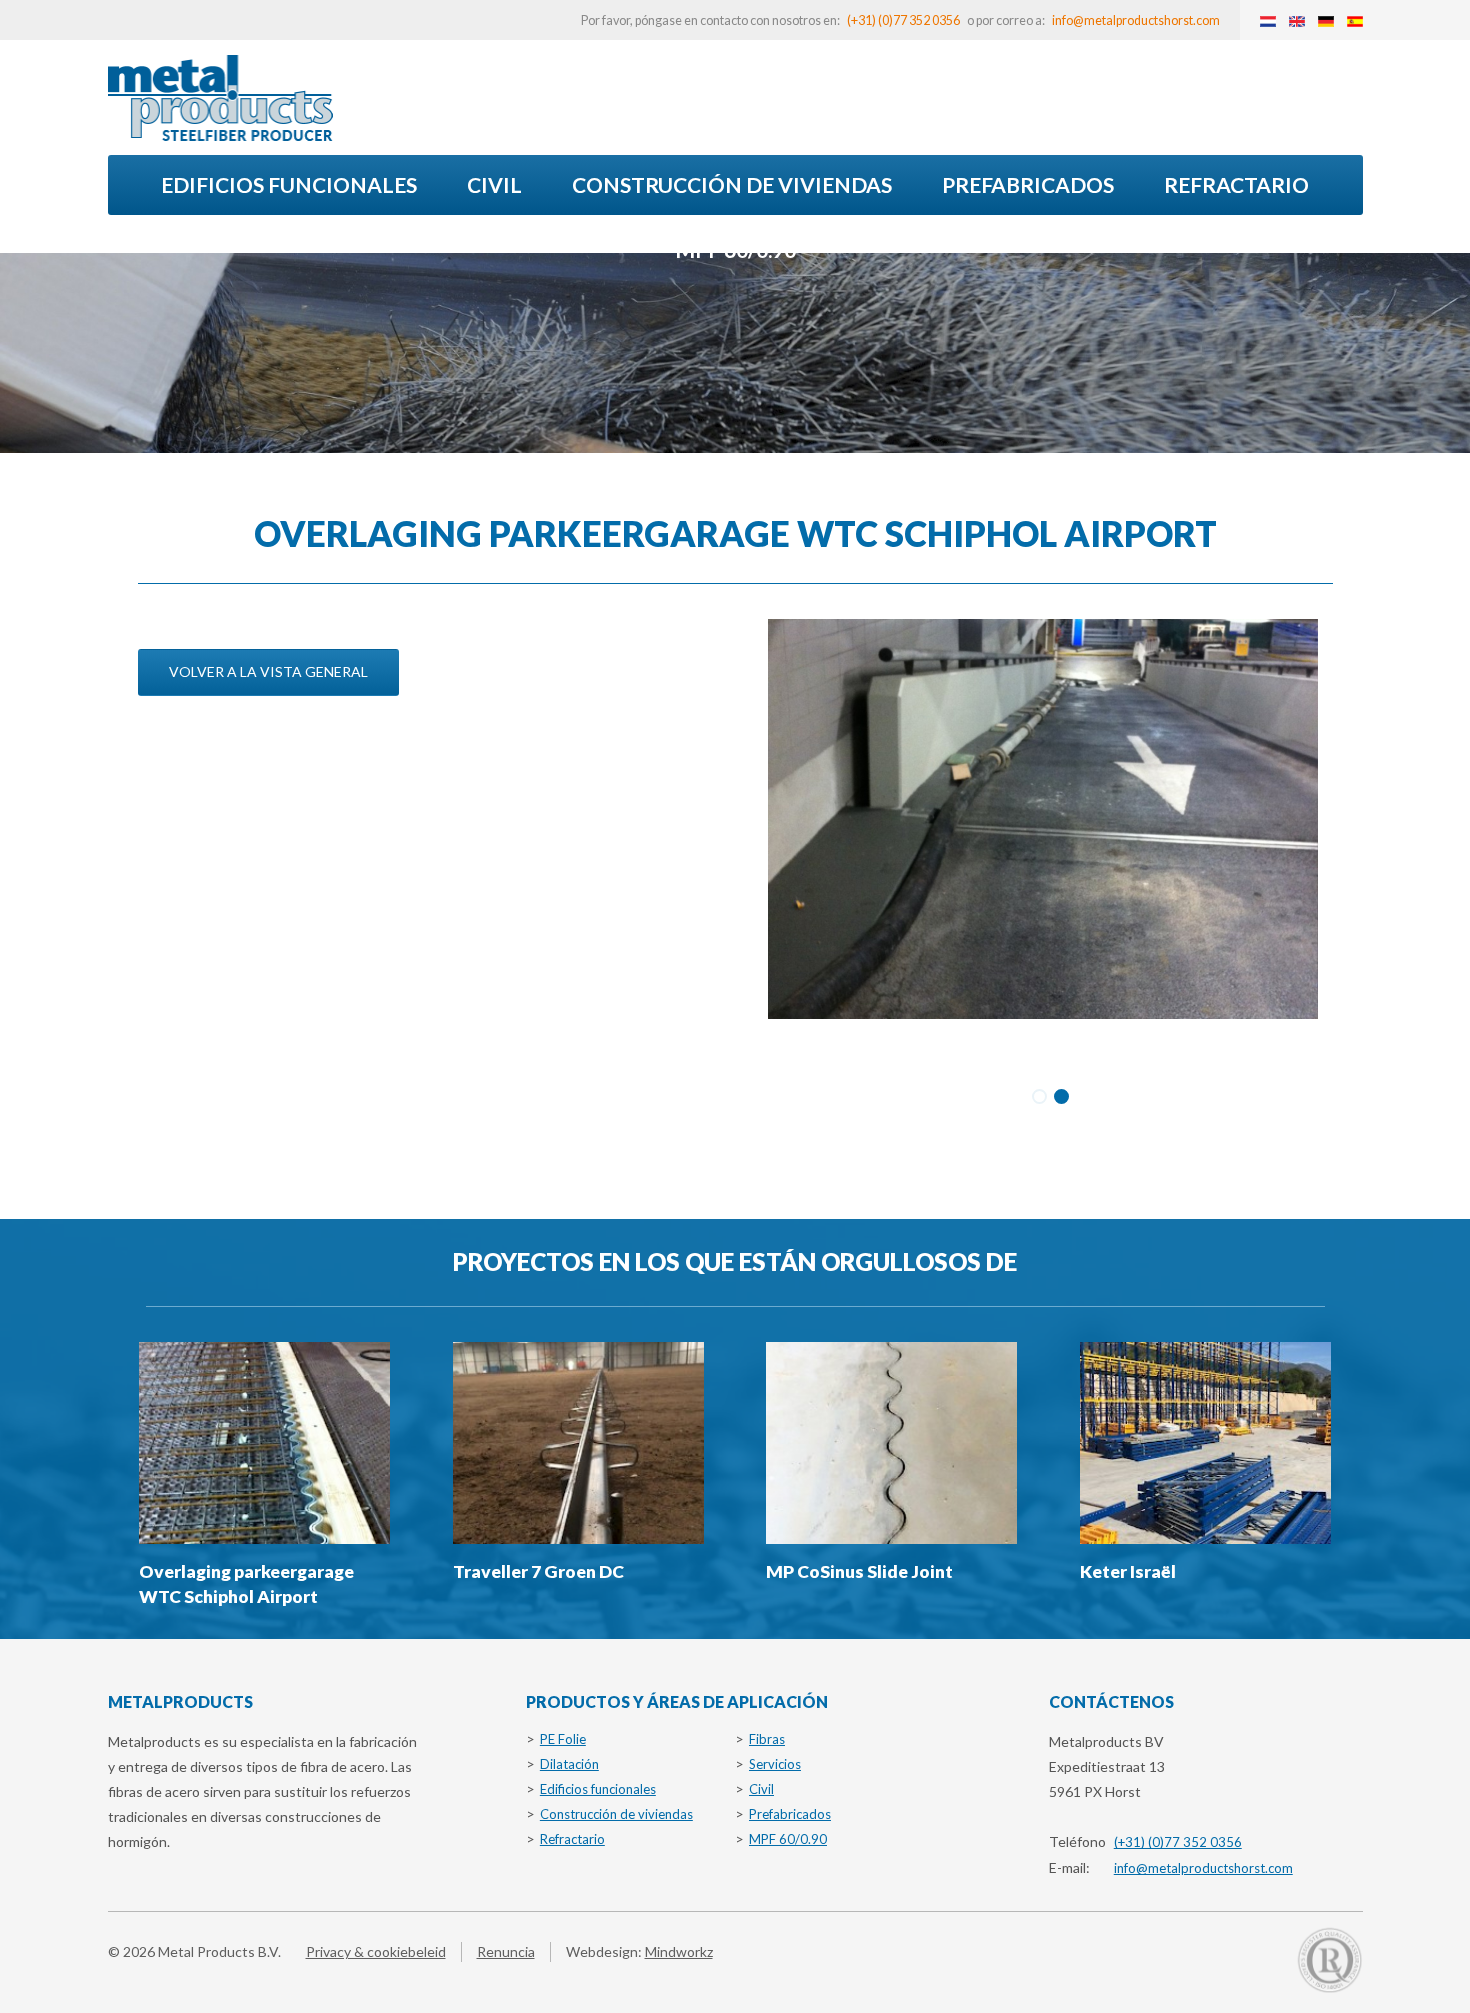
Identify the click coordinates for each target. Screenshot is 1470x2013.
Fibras (767, 1739)
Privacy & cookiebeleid (376, 1951)
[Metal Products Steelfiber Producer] (220, 98)
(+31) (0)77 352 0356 (903, 20)
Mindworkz (679, 1951)
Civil (494, 184)
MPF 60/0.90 (735, 249)
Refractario (1236, 184)
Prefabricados (1028, 184)
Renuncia (506, 1951)
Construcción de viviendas (732, 184)
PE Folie (563, 1739)
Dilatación (569, 1764)
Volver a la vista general (268, 671)
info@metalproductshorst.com (1136, 20)
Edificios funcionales (289, 184)
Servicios (775, 1764)
